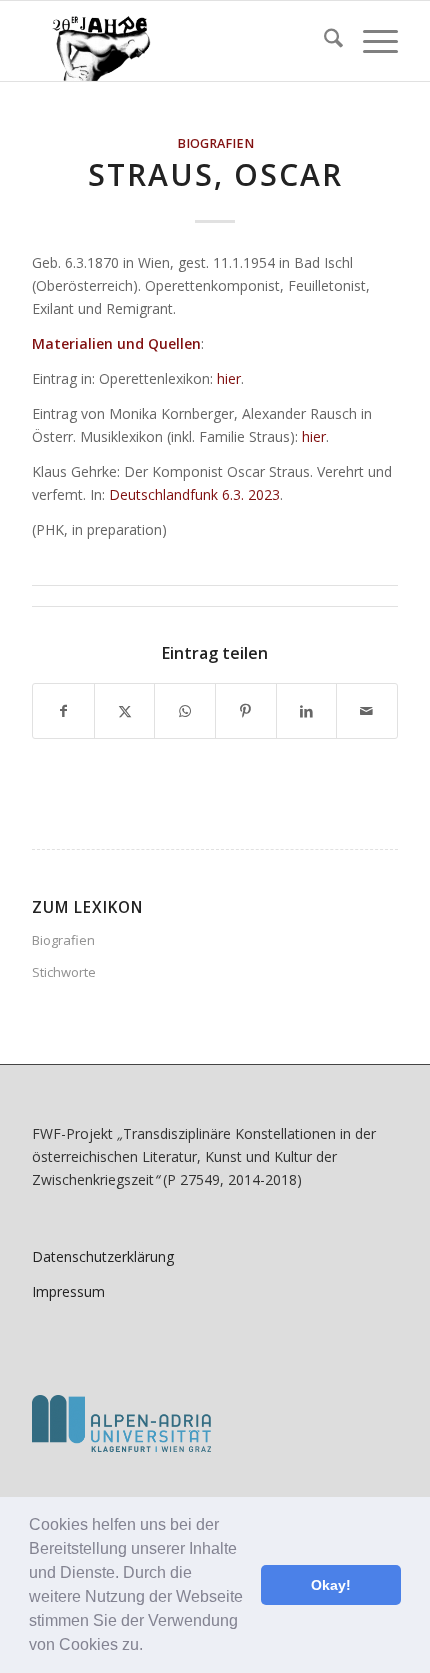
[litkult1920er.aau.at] (178, 41)
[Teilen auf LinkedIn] (307, 711)
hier (229, 378)
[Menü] (370, 41)
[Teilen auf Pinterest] (246, 711)
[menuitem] (323, 41)
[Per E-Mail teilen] (367, 711)
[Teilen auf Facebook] (63, 711)
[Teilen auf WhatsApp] (185, 711)
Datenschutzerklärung (103, 1256)
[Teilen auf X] (125, 711)
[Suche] (323, 41)
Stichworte (64, 972)
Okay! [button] (331, 1585)
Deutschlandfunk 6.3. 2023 (194, 494)
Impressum (68, 1291)
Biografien (215, 143)
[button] (150, 1647)
